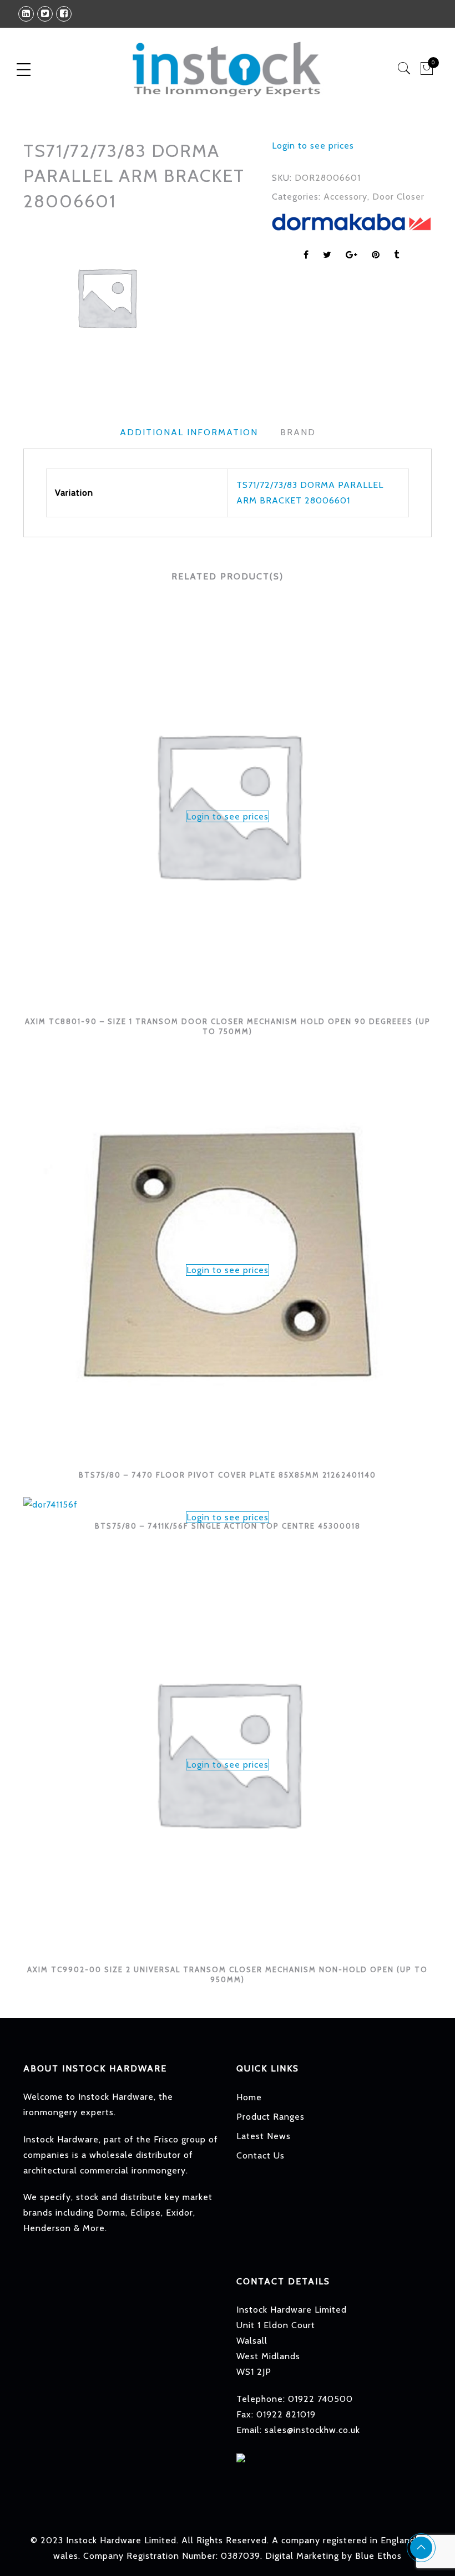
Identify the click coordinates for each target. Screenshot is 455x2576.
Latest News (264, 2136)
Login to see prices (313, 146)
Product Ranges (271, 2117)
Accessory (345, 197)
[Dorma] (351, 222)
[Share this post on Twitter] (327, 255)
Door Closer (398, 197)
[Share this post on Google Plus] (352, 255)
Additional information (189, 432)
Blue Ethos (378, 2556)
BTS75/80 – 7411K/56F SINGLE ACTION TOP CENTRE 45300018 (228, 1526)
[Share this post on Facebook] (306, 255)
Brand (298, 432)
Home (249, 2097)
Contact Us (261, 2155)
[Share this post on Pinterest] (376, 255)
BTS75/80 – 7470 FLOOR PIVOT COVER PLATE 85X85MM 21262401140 (228, 1475)
